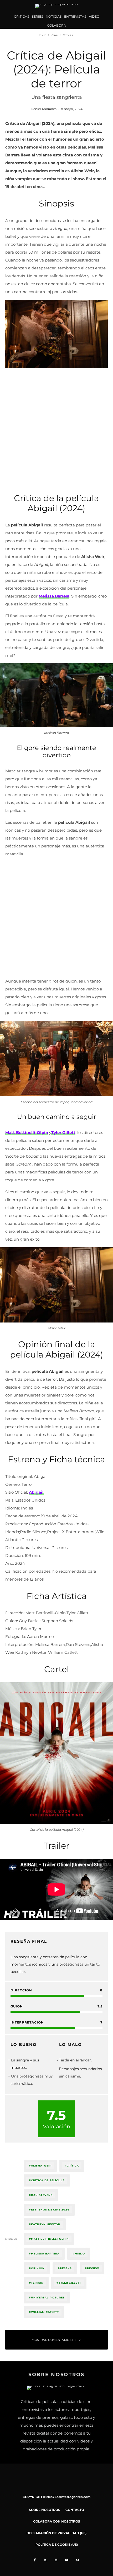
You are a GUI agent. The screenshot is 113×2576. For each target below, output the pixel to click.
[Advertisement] (56, 429)
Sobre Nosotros (45, 2510)
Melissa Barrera (45, 2254)
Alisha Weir (41, 2166)
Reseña (66, 2268)
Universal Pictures (48, 2298)
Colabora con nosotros (57, 2521)
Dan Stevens (42, 2195)
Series (37, 16)
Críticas (22, 16)
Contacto (75, 2510)
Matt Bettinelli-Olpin (50, 2239)
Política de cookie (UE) (57, 2545)
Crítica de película (48, 2180)
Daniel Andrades (44, 109)
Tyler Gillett (70, 2283)
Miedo (80, 2254)
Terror (37, 2283)
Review (93, 2268)
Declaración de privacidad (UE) (56, 2533)
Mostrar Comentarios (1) (54, 2340)
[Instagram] (56, 2560)
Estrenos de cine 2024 (50, 2210)
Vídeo (94, 16)
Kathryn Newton (46, 2224)
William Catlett (45, 2312)
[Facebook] (35, 2560)
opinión (38, 2268)
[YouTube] (67, 2560)
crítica (73, 2166)
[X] (45, 2560)
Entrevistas (75, 16)
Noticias (54, 16)
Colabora (56, 25)
